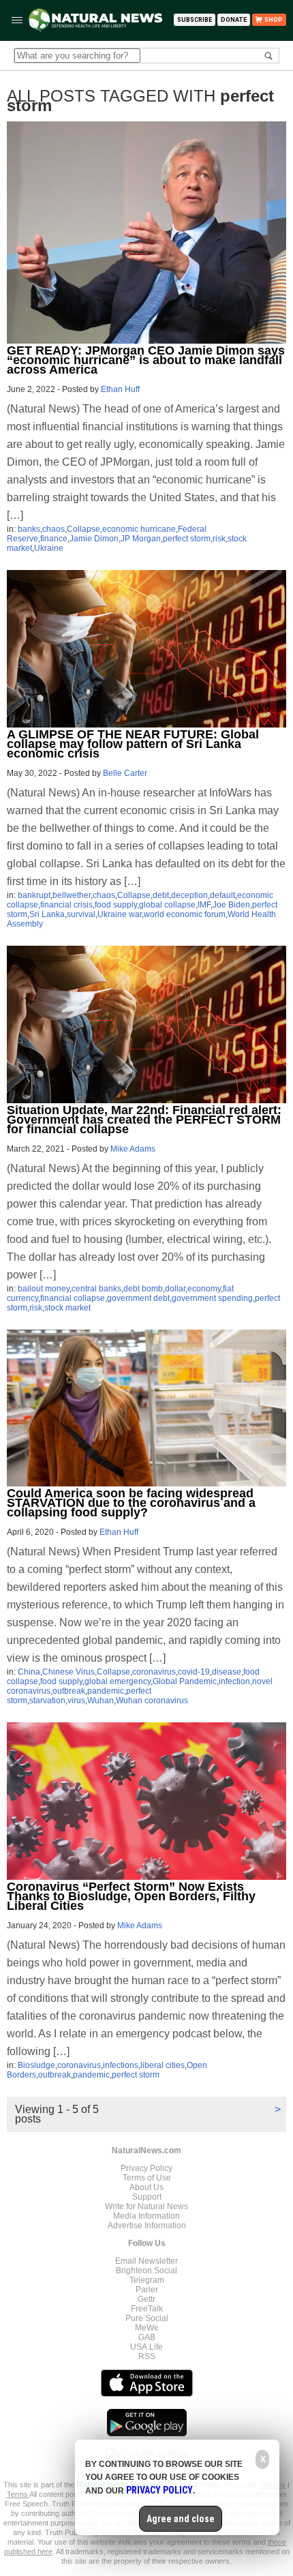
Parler (147, 2290)
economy (204, 1289)
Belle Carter (125, 773)
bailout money (44, 1289)
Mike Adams (133, 1149)
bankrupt (34, 895)
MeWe (147, 2328)
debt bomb (143, 1289)
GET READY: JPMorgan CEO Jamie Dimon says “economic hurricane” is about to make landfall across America (146, 360)
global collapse (167, 905)
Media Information (146, 2216)
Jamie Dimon (94, 539)
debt (161, 895)
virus (76, 1701)
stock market (67, 1308)
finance (54, 539)
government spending (212, 1298)
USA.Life (146, 2347)
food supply (116, 905)
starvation (47, 1701)
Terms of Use (147, 2178)
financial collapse (73, 1298)
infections (121, 2065)
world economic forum (185, 914)
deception (189, 895)
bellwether (72, 895)
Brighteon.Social (146, 2271)
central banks (96, 1289)
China (29, 1672)
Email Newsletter (146, 2261)
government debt (138, 1298)
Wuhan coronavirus (152, 1701)
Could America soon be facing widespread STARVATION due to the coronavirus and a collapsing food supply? (131, 1503)
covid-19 (194, 1672)
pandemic (106, 1691)
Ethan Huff (120, 389)
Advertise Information (147, 2226)
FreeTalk (147, 2309)
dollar (175, 1289)
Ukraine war (120, 914)
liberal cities (163, 2065)
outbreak (69, 1691)
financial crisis (66, 905)
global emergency (118, 1681)
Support (147, 2197)
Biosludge (36, 2065)
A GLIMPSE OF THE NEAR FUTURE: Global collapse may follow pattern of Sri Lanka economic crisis (133, 744)
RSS (147, 2356)
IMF (204, 905)
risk (219, 539)
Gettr (146, 2299)
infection (234, 1681)
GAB (147, 2337)
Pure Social (147, 2318)
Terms (18, 2494)
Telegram (147, 2280)
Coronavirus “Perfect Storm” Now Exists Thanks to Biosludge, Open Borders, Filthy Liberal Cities (131, 1896)
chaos (53, 529)
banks (29, 529)
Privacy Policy (146, 2168)
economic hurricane (139, 529)
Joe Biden (231, 905)
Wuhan (101, 1701)
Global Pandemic (185, 1681)
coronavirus (154, 1672)
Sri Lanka (47, 914)
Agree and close (181, 2519)
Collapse (83, 529)
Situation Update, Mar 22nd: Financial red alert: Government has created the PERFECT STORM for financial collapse (144, 1120)
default (222, 895)
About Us (146, 2187)
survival (81, 914)
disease (227, 1672)
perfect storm (187, 539)
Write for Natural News (146, 2206)
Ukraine (49, 548)
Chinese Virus (68, 1672)
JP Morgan (141, 539)
